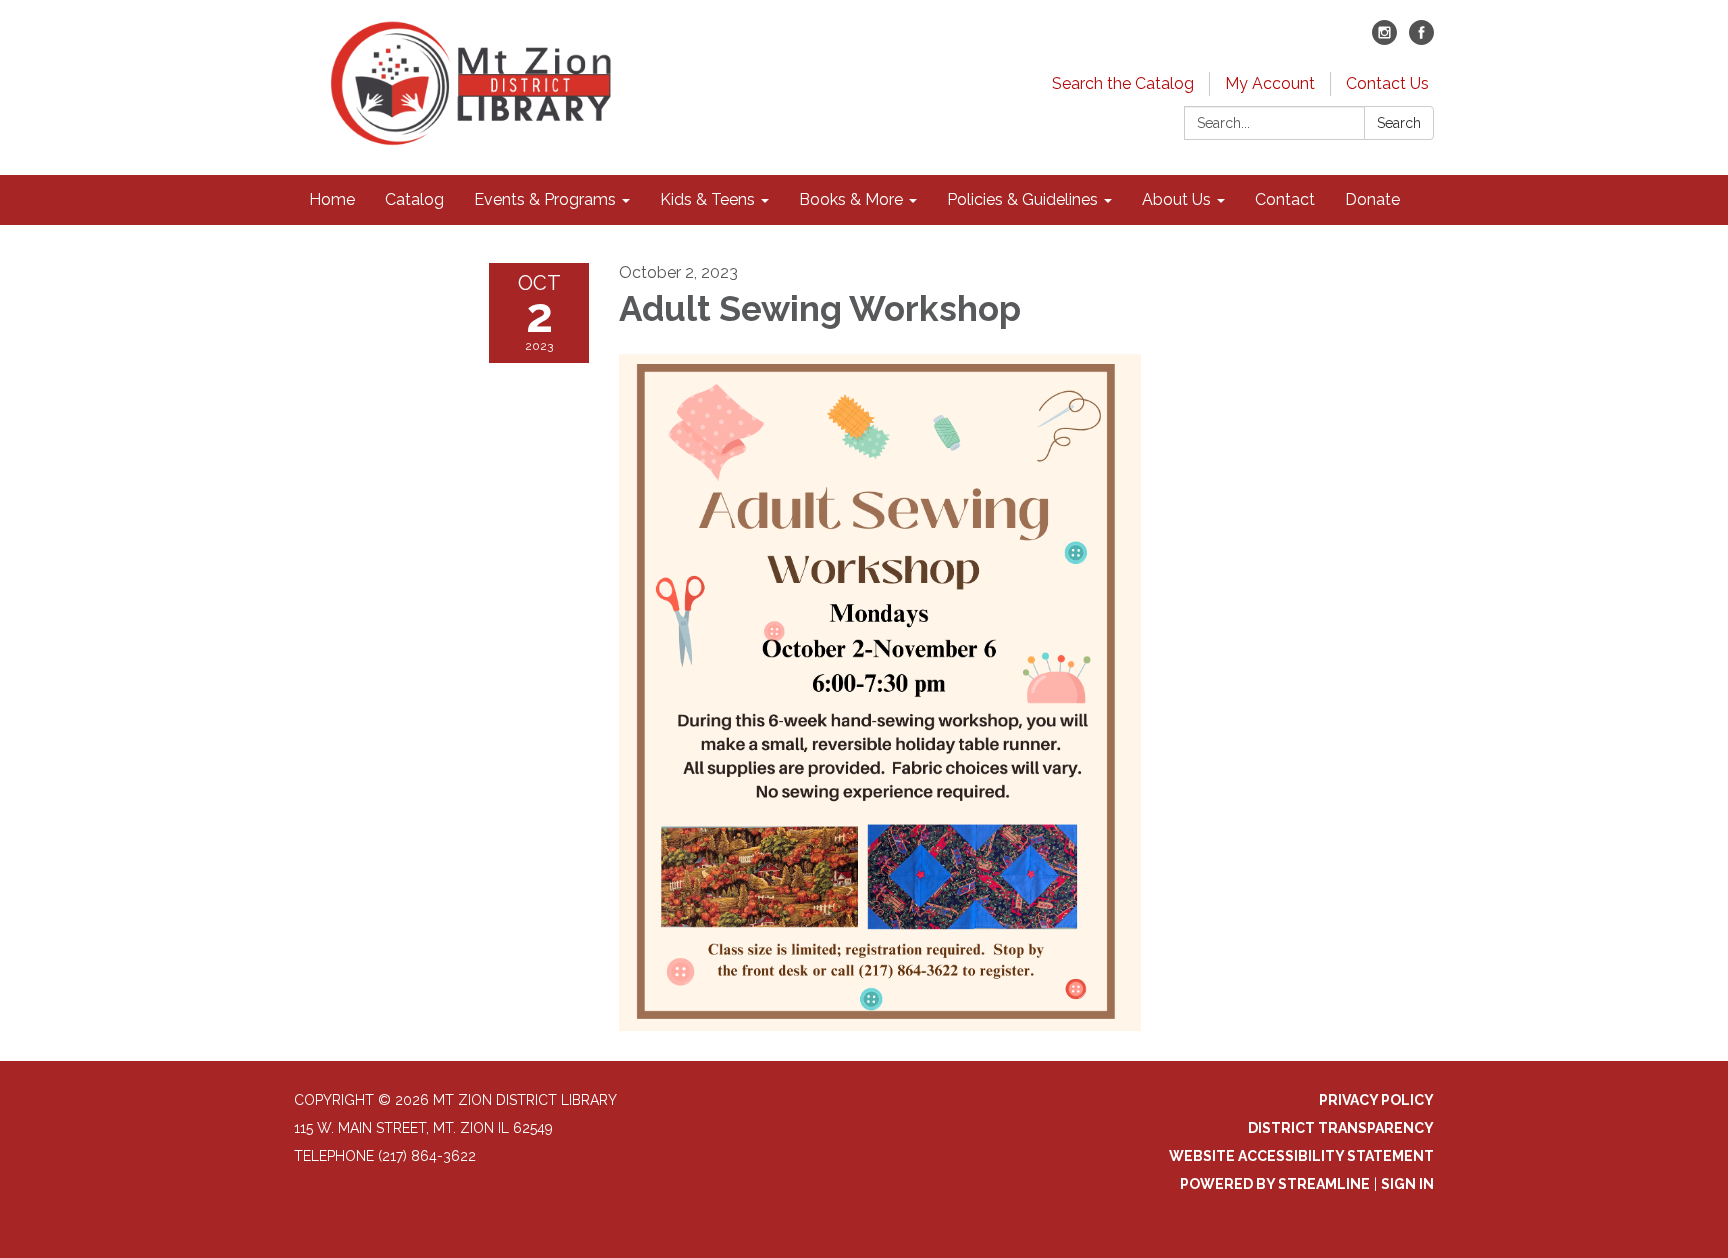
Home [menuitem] (332, 199)
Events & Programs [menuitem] (545, 199)
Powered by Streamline (1275, 1184)
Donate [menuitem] (1372, 199)
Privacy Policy (1376, 1100)
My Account (1270, 83)
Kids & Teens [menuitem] (707, 199)
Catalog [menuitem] (414, 199)
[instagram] (1384, 39)
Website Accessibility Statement (1301, 1156)
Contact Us (1387, 83)
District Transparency (1341, 1128)
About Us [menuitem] (1176, 199)
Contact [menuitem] (1285, 199)
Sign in (1407, 1184)
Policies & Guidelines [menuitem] (1022, 199)
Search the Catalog (1123, 83)
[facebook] (1421, 39)
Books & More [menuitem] (851, 199)
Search (1399, 123)
